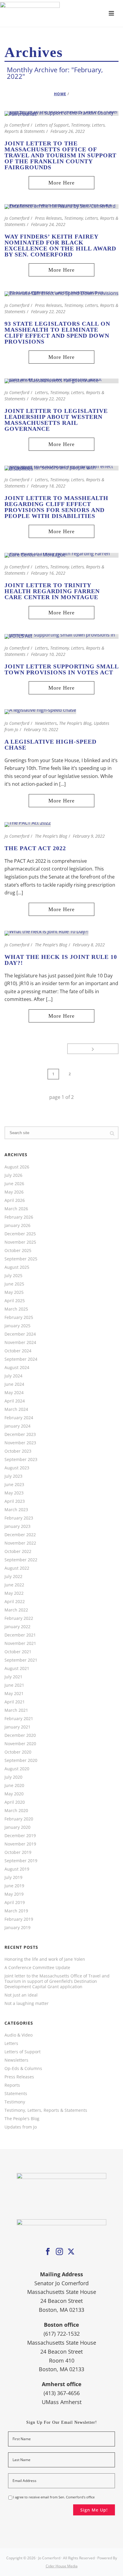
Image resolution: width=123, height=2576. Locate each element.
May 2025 (14, 1292)
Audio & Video (19, 2035)
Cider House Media (62, 2566)
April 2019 (15, 1903)
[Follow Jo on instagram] (59, 2252)
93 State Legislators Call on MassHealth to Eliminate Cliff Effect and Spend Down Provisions (57, 333)
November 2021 (20, 1643)
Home (60, 94)
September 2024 (21, 1359)
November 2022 (20, 1543)
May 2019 (14, 1894)
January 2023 (17, 1526)
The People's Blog (75, 723)
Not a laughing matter (27, 2003)
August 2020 (17, 1769)
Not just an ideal (21, 1995)
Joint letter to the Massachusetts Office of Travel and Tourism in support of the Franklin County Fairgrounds (60, 155)
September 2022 (21, 1560)
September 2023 (21, 1460)
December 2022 (20, 1535)
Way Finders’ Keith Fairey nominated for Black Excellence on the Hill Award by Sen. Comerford (60, 245)
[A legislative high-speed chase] (40, 711)
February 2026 (19, 1217)
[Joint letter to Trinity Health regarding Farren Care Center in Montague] (61, 555)
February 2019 (19, 1919)
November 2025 (20, 1242)
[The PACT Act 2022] (28, 824)
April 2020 (15, 1802)
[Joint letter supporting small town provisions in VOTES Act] (61, 636)
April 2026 (15, 1200)
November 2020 (20, 1744)
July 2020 (13, 1777)
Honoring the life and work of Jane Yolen (45, 1959)
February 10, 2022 (48, 654)
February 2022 (19, 1618)
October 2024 (18, 1351)
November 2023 (20, 1443)
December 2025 (20, 1234)
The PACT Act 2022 (35, 848)
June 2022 (14, 1585)
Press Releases (48, 218)
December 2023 (20, 1434)
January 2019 (17, 1928)
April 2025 (15, 1301)
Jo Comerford (17, 125)
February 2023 (19, 1518)
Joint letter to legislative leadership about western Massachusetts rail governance (56, 420)
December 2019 (20, 1836)
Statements (16, 2094)
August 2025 (17, 1267)
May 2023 (14, 1493)
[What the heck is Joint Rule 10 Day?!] (46, 933)
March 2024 (16, 1409)
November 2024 (20, 1342)
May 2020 (14, 1794)
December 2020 (20, 1735)
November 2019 (20, 1844)
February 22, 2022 (48, 312)
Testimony (15, 2102)
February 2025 (19, 1317)
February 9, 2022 (89, 836)
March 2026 (16, 1209)
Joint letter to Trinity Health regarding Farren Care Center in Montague (52, 591)
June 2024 (14, 1384)
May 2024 (14, 1393)
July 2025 (13, 1276)
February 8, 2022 (89, 945)
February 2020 (19, 1819)
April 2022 (15, 1602)
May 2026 (14, 1192)
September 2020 (21, 1760)
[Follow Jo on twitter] (71, 2252)
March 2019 (16, 1911)
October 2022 (18, 1551)
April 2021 (15, 1702)
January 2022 (17, 1627)
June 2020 (14, 1785)
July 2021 (13, 1677)
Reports (12, 2085)
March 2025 (16, 1309)
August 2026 (17, 1167)
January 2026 (17, 1225)
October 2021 (18, 1652)
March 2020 (16, 1811)
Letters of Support (52, 125)
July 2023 (13, 1476)
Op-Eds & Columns (23, 2069)
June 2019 (14, 1886)
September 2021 (21, 1660)
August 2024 (17, 1368)
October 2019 (18, 1852)
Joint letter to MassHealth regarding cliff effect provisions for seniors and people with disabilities (56, 507)
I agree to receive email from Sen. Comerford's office (54, 2497)
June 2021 (14, 1685)
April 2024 (15, 1401)
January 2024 (17, 1426)
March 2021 (16, 1710)
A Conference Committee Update (37, 1968)
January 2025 (17, 1326)
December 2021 (20, 1635)
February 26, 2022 (68, 131)
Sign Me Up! (94, 2510)
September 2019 (21, 1861)
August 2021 (17, 1668)
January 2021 (17, 1727)
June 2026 (14, 1184)
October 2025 (18, 1251)
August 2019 (17, 1869)
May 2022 (14, 1593)
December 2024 (20, 1334)
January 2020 (17, 1827)
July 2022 (13, 1577)
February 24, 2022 (48, 224)
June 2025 (14, 1284)
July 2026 (13, 1175)
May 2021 (14, 1694)
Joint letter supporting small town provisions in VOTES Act (61, 669)
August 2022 (17, 1568)
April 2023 (15, 1501)
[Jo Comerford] (61, 13)
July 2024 (13, 1376)
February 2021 (19, 1719)
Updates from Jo (21, 2127)
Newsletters (46, 723)
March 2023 (16, 1510)
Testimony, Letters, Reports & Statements (46, 2110)
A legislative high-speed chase (50, 745)
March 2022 (16, 1610)
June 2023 (14, 1485)
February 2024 (19, 1418)
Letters (41, 392)
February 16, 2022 (48, 573)
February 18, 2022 (48, 486)
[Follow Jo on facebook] (48, 2252)
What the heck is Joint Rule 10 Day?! (61, 960)
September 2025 (21, 1259)
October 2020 (18, 1752)
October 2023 (18, 1451)
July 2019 (13, 1877)
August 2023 (17, 1468)
